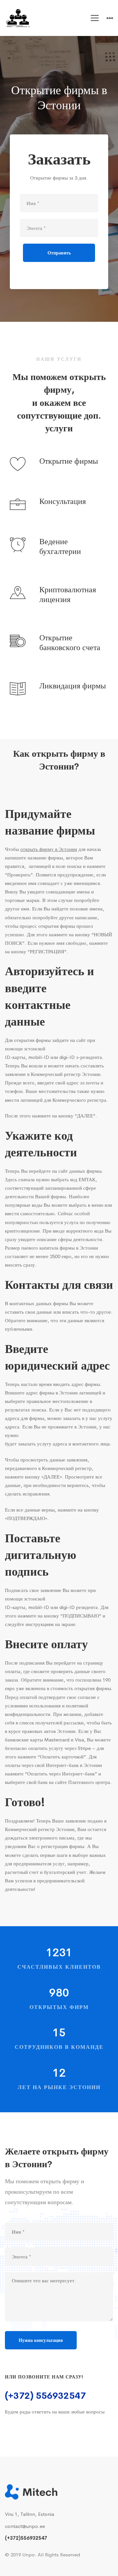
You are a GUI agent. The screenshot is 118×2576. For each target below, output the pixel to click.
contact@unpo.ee (25, 2526)
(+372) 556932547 (45, 2396)
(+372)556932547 (26, 2538)
